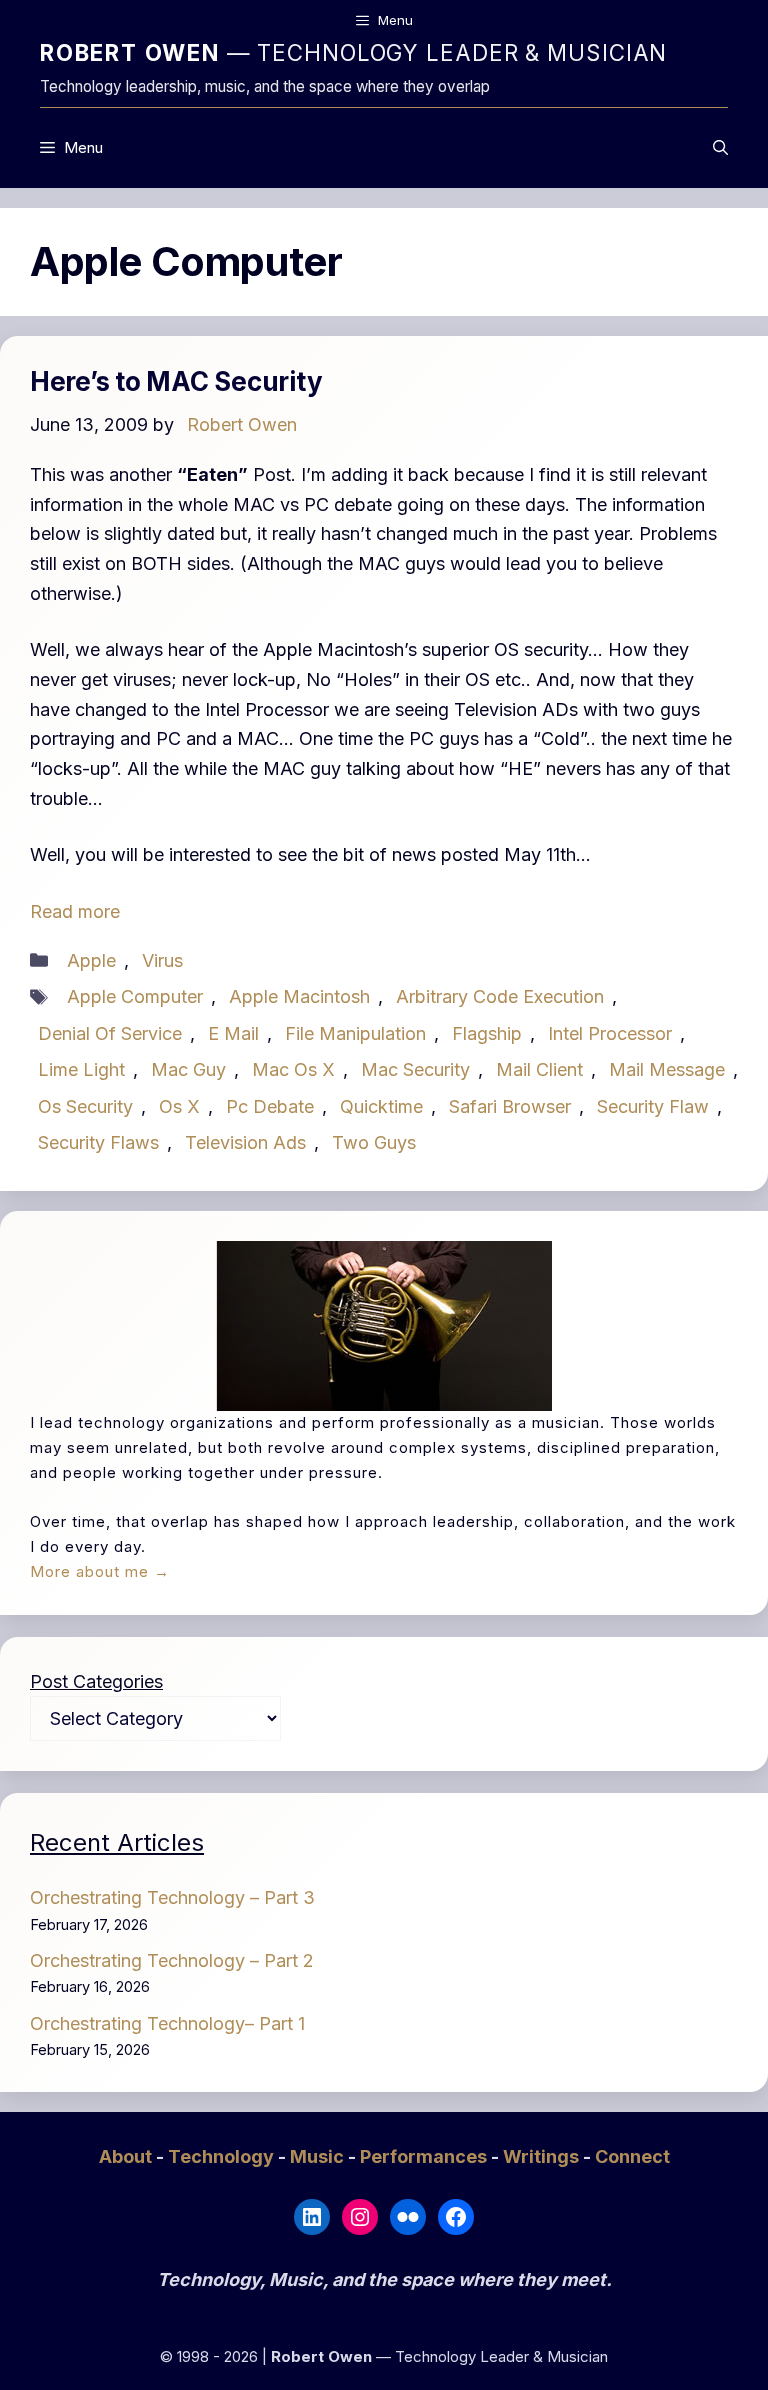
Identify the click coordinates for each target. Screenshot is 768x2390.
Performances (425, 2156)
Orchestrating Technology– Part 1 (167, 2023)
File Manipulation (355, 1033)
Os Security (85, 1106)
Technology (223, 2156)
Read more (75, 911)
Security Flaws (98, 1142)
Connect (632, 2156)
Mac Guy (188, 1069)
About (127, 2156)
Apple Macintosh (299, 996)
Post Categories (96, 1681)
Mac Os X (293, 1069)
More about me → (100, 1571)
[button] (720, 148)
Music (319, 2156)
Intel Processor (610, 1033)
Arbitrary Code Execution (500, 996)
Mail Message (667, 1069)
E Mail (233, 1033)
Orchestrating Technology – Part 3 (172, 1897)
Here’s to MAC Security (176, 381)
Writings (543, 2156)
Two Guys (374, 1142)
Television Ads (245, 1142)
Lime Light (81, 1069)
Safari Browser (510, 1106)
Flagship (487, 1033)
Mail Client (539, 1069)
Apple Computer (135, 996)
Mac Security (415, 1069)
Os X (179, 1106)
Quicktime (381, 1106)
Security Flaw (653, 1106)
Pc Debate (270, 1106)
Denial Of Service (110, 1033)
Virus (162, 960)
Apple (91, 960)
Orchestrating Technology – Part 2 (172, 1960)
